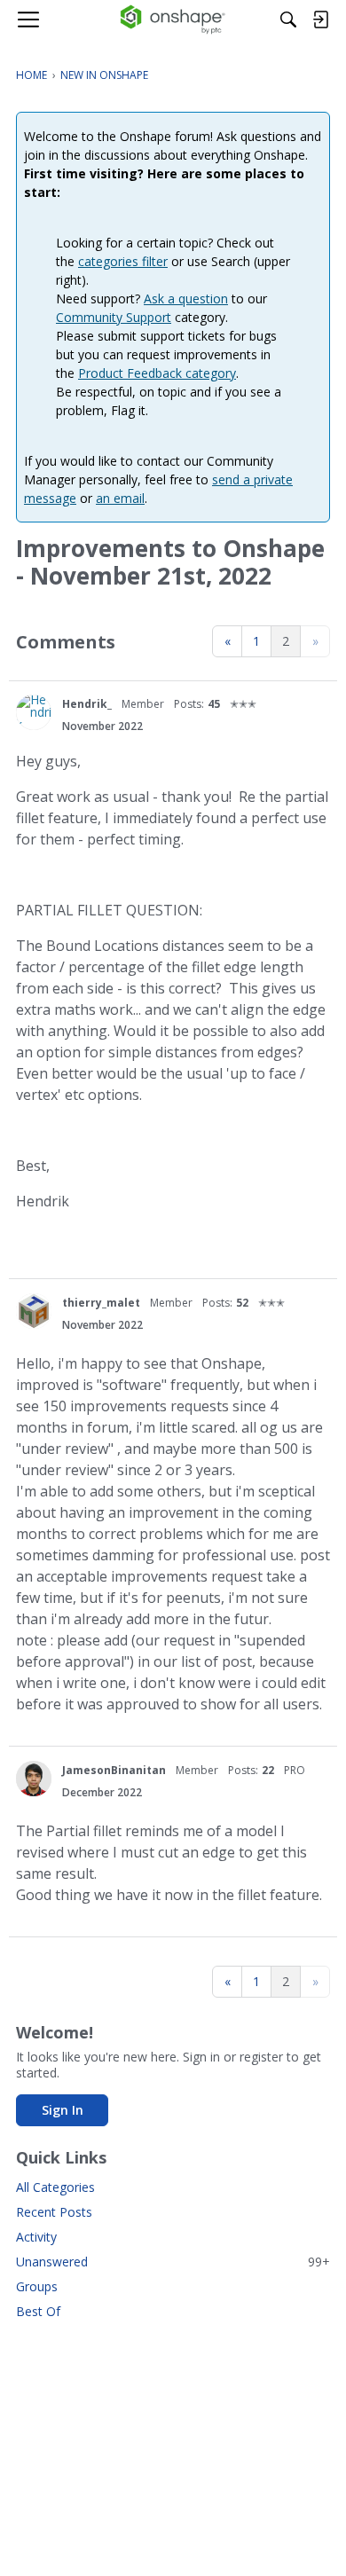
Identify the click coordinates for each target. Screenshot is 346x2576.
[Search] (288, 20)
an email (120, 498)
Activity (36, 2237)
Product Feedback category (157, 373)
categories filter (123, 261)
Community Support (114, 317)
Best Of (38, 2311)
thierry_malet (101, 1303)
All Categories (55, 2187)
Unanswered (173, 2262)
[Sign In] (320, 20)
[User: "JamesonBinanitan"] (34, 1779)
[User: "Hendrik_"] (34, 712)
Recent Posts (54, 2212)
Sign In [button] (63, 2110)
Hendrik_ (87, 704)
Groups (37, 2286)
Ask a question (186, 298)
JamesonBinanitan (114, 1770)
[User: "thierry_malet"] (34, 1311)
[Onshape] (173, 20)
